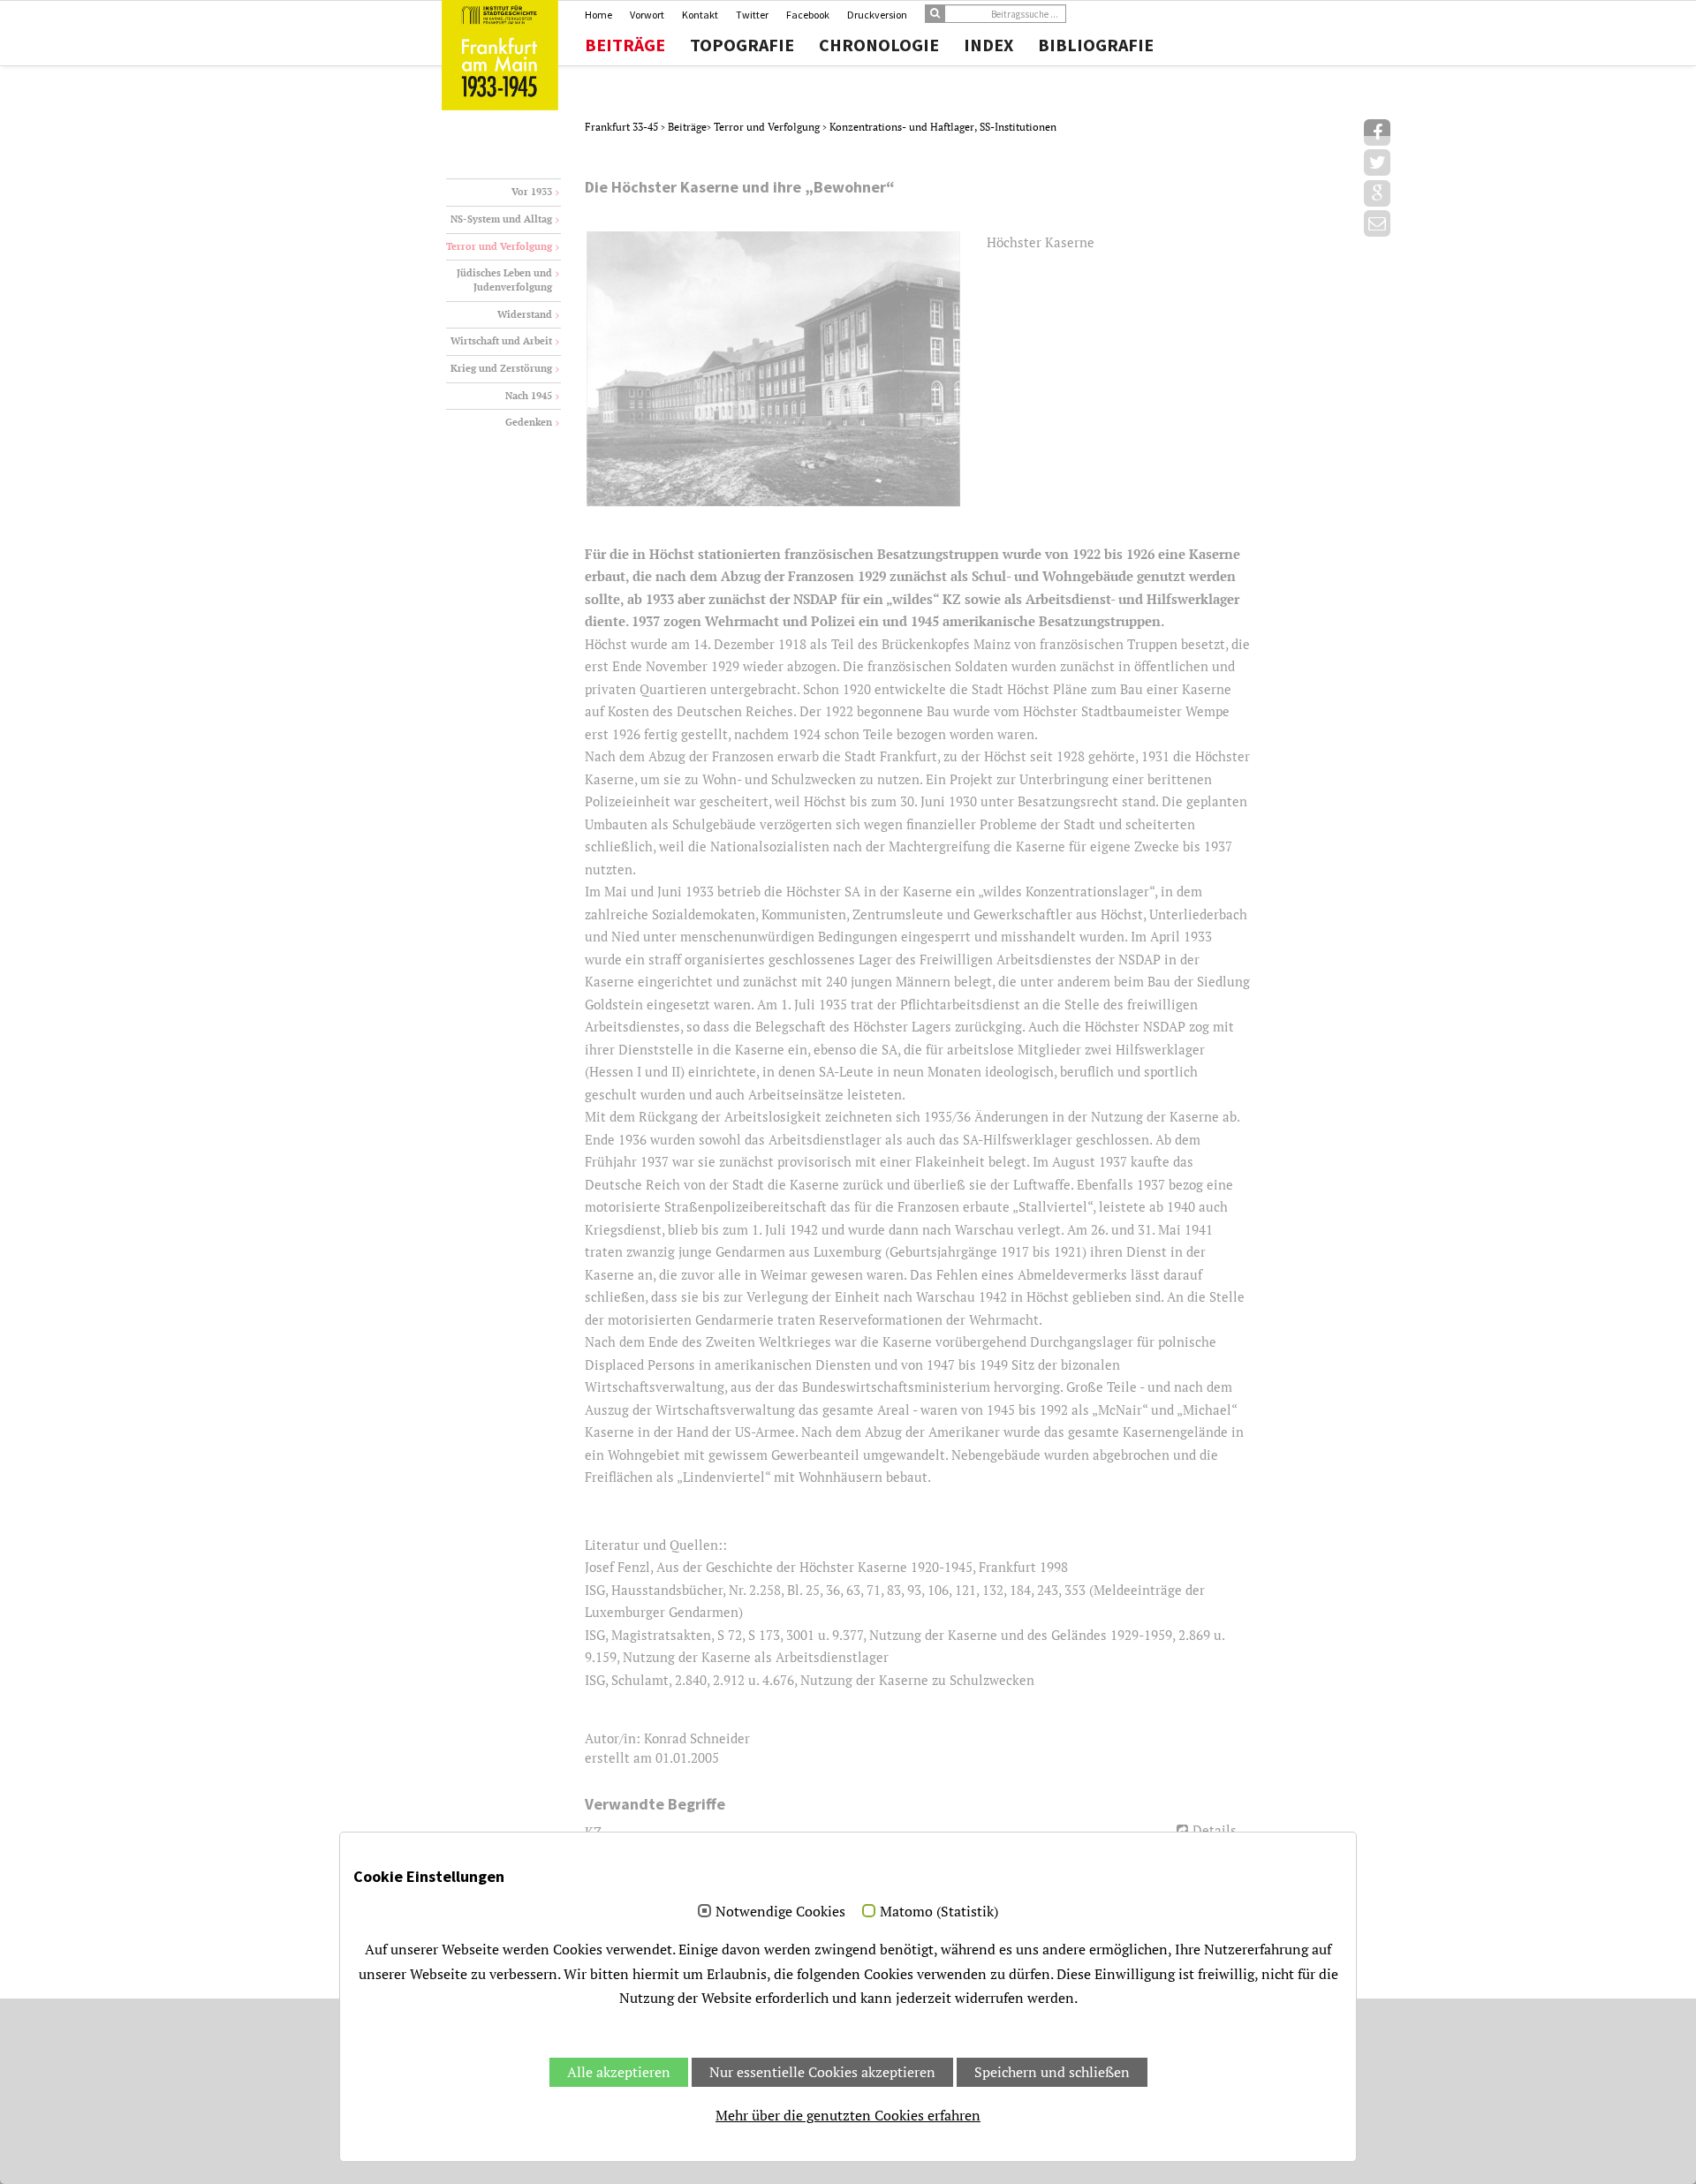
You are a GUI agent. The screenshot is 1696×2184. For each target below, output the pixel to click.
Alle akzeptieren (619, 2072)
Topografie (742, 45)
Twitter (752, 15)
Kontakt (700, 15)
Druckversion (877, 15)
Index (988, 45)
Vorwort (647, 15)
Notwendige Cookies (780, 1912)
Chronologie (879, 45)
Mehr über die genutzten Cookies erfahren (848, 2115)
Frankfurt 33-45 (623, 127)
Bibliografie (1096, 45)
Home (598, 15)
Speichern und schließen (1052, 2072)
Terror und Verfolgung (768, 127)
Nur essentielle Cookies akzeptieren (822, 2072)
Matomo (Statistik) (939, 1912)
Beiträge (625, 45)
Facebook (808, 15)
